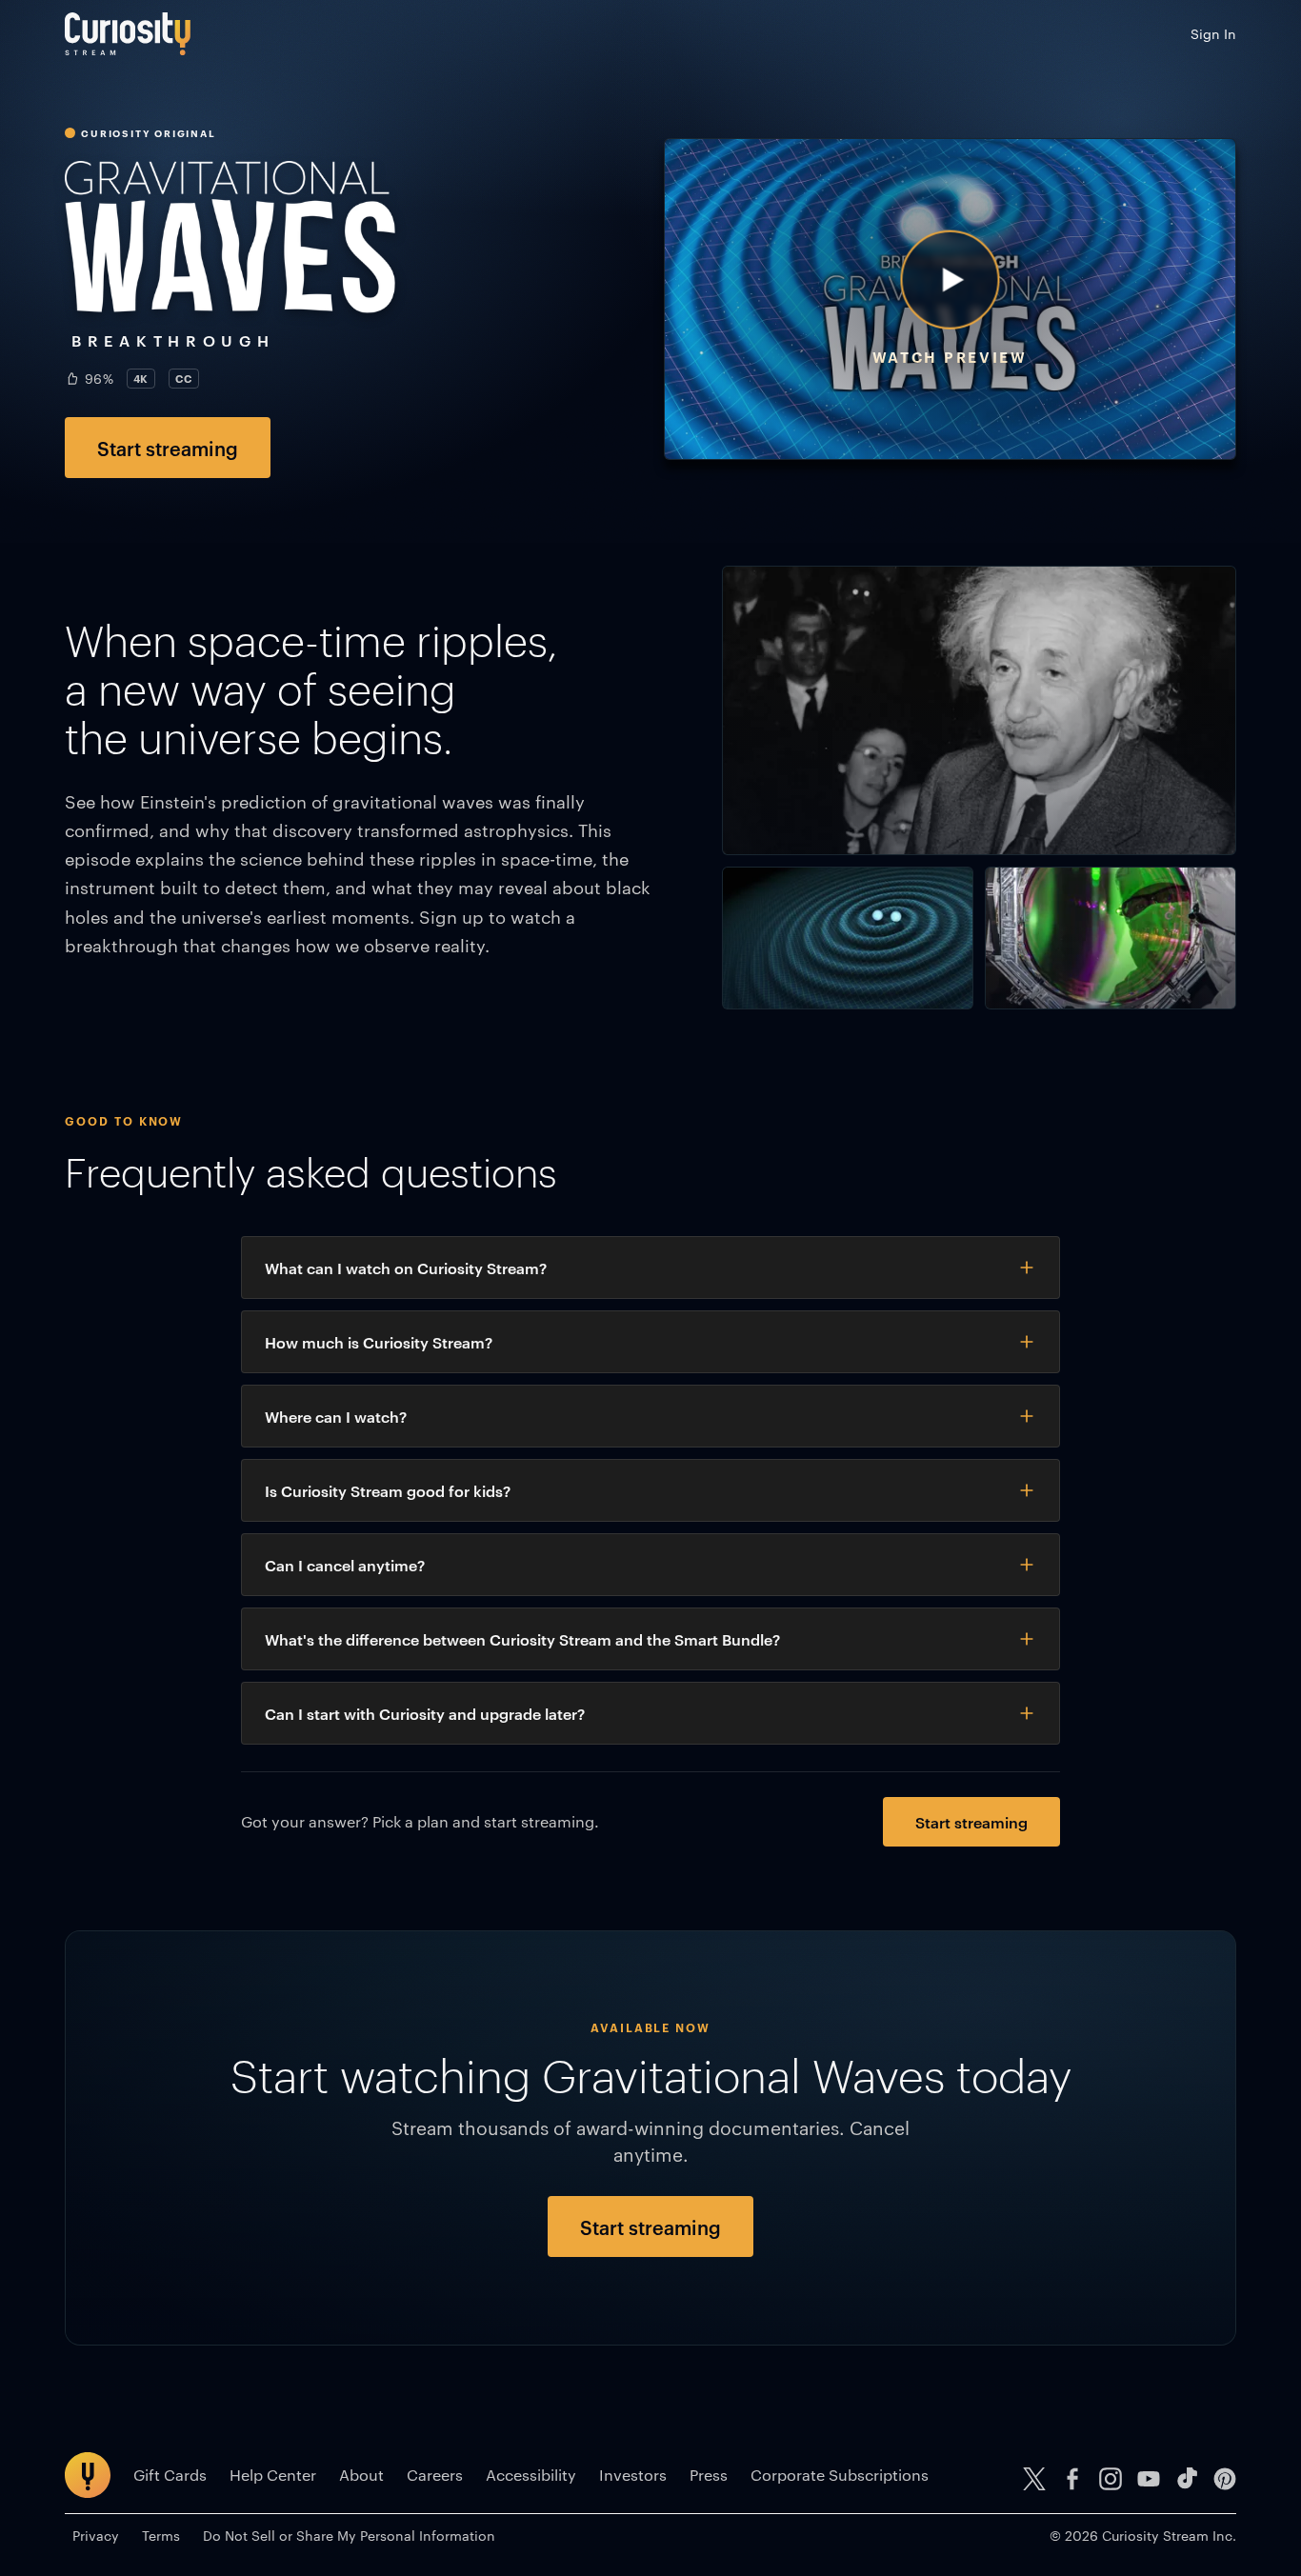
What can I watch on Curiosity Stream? (406, 1268)
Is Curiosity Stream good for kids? (388, 1490)
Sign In (1213, 33)
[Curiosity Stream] (128, 34)
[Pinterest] (1225, 2479)
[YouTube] (1149, 2479)
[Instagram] (1111, 2479)
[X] (1034, 2479)
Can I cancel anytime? (345, 1565)
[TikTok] (1187, 2479)
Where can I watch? (336, 1416)
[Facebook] (1072, 2479)
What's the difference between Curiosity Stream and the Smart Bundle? (522, 1639)
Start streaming (168, 448)
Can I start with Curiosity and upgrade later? (425, 1713)
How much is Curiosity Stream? (379, 1342)
